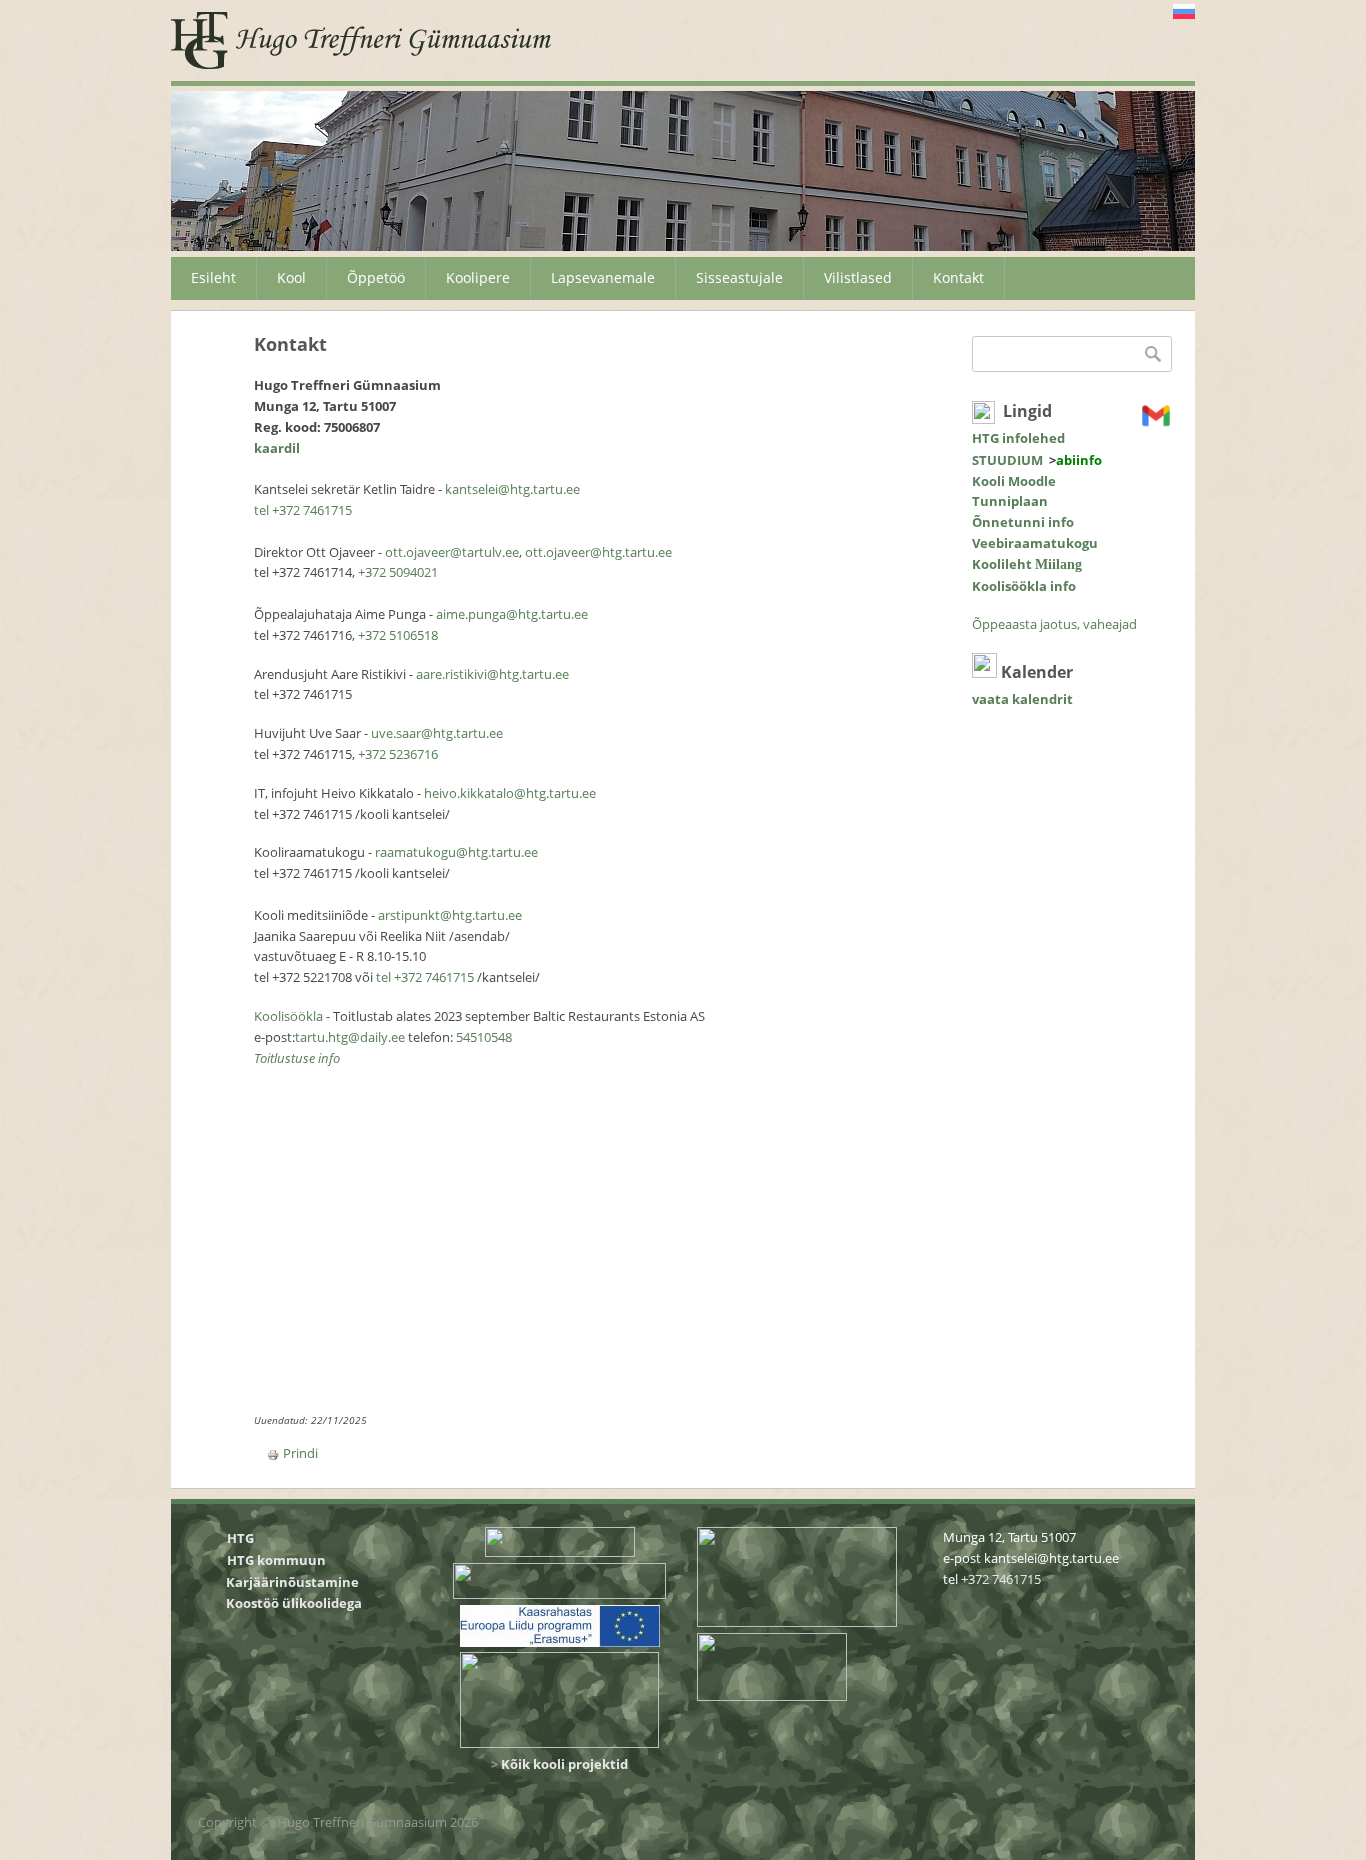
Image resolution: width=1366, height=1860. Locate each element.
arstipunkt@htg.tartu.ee (450, 915)
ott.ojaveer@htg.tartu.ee (598, 552)
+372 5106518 (398, 635)
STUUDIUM (1007, 460)
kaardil (277, 448)
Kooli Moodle (1014, 481)
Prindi (300, 1453)
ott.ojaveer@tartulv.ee (452, 552)
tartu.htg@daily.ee (350, 1037)
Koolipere (478, 277)
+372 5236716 (398, 754)
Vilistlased (858, 277)
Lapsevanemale (603, 277)
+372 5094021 (398, 572)
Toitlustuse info (297, 1058)
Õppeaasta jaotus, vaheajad (1054, 624)
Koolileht (1027, 564)
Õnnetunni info (1023, 522)
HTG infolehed (1018, 438)
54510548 (484, 1037)
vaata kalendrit (1022, 699)
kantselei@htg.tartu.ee (512, 489)
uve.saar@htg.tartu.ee (437, 733)
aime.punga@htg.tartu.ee (512, 614)
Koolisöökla (290, 1016)
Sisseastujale (739, 277)
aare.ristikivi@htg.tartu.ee (492, 674)
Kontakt (958, 277)
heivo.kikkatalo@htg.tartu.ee (510, 793)
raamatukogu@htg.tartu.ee (456, 852)
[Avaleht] (361, 40)
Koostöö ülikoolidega (295, 1603)
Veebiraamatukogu (1035, 543)
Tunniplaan (1010, 501)
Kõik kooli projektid (564, 1764)
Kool (291, 277)
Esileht (213, 277)
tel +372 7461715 (303, 510)
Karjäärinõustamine (292, 1582)
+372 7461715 (1001, 1579)
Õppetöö (376, 277)
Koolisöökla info (1024, 586)
